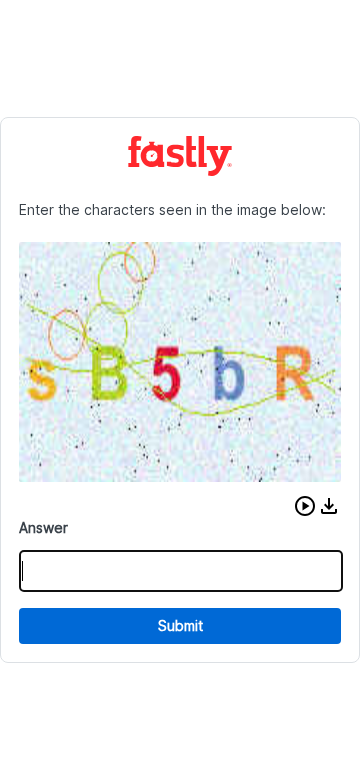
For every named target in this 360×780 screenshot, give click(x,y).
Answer (43, 527)
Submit (180, 625)
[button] (305, 506)
